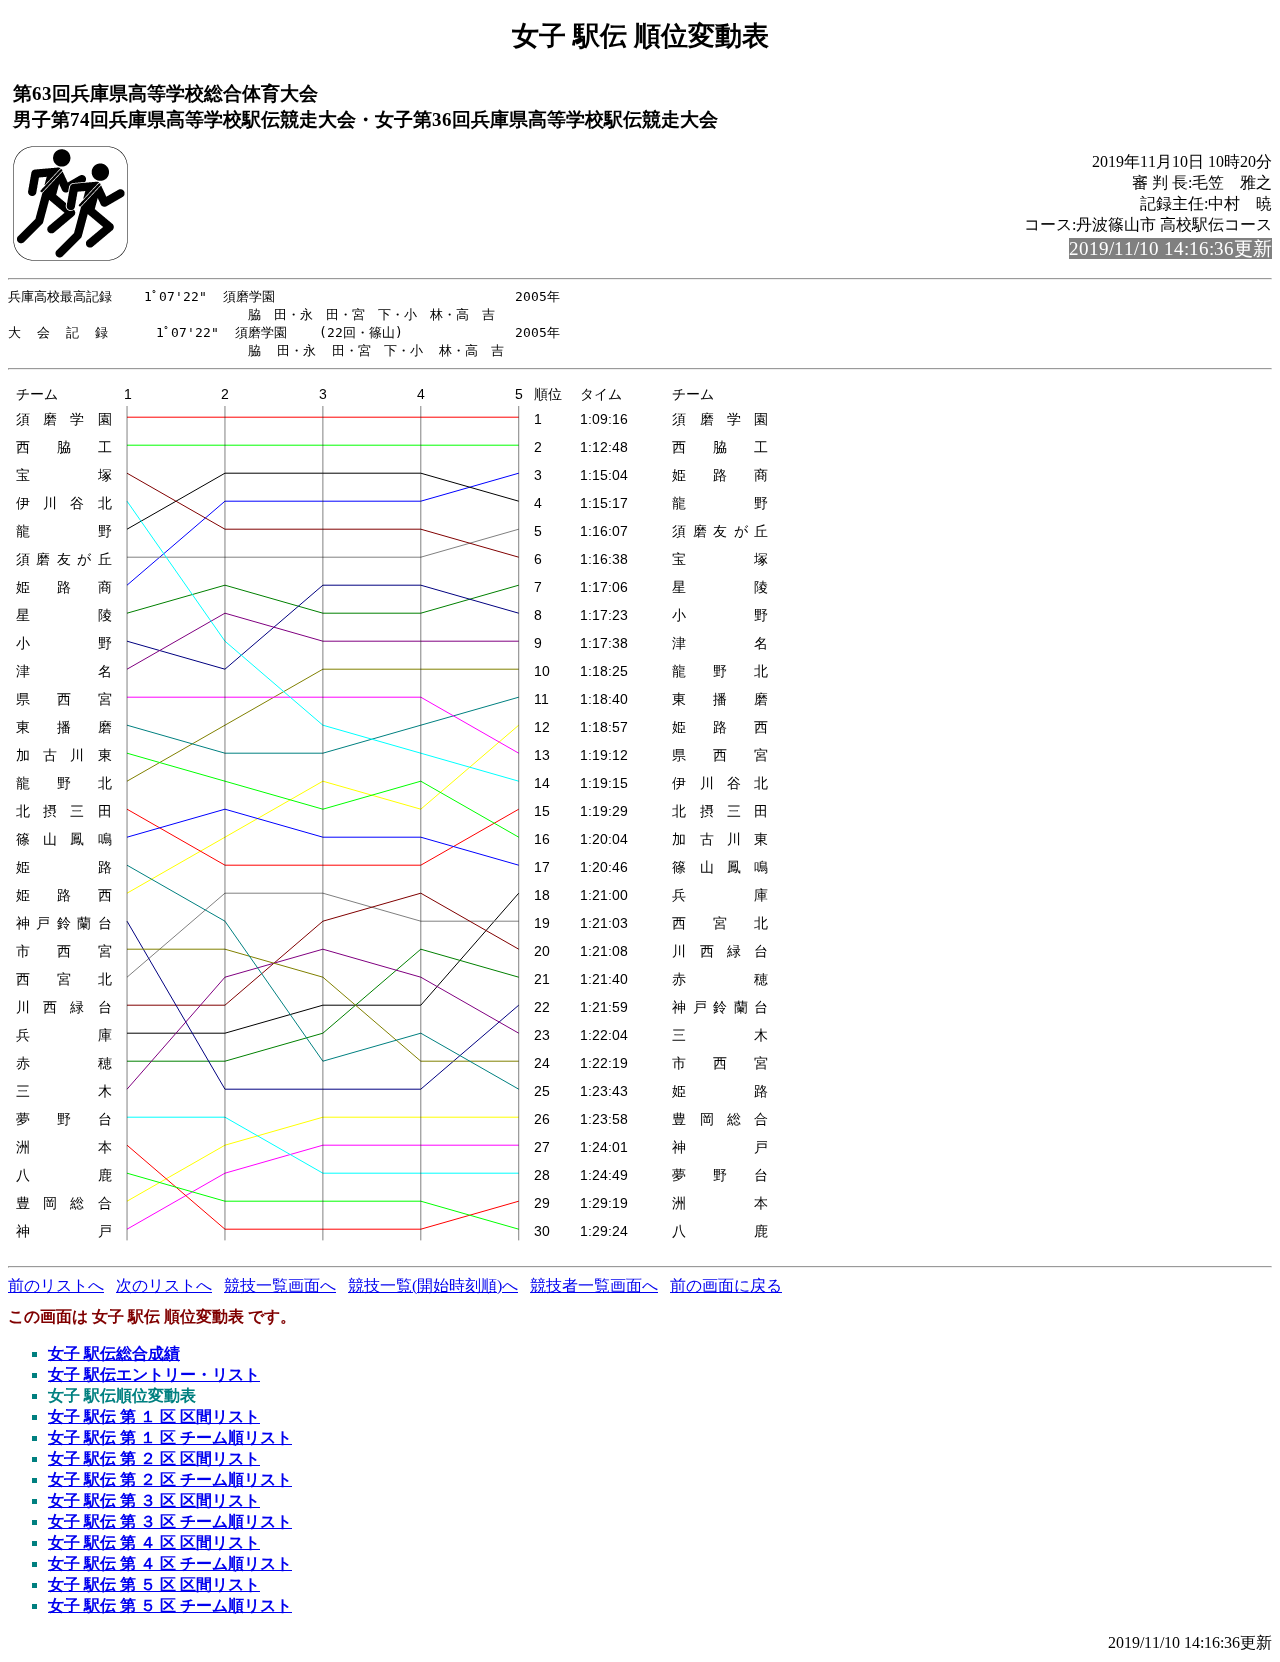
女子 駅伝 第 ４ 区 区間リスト (154, 1542)
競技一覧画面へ (280, 1285)
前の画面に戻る (726, 1285)
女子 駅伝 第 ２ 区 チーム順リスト (170, 1479)
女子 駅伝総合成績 (114, 1353)
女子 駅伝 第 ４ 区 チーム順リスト (170, 1563)
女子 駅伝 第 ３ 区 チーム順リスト (170, 1521)
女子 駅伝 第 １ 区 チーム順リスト (170, 1437)
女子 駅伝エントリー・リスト (154, 1374)
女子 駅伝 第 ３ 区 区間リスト (154, 1500)
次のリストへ (164, 1285)
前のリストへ (56, 1285)
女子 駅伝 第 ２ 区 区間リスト (154, 1458)
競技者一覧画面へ (594, 1285)
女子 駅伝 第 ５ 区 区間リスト (154, 1584)
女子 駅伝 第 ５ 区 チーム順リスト (170, 1605)
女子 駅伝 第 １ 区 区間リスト (154, 1416)
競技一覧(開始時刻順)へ (433, 1285)
